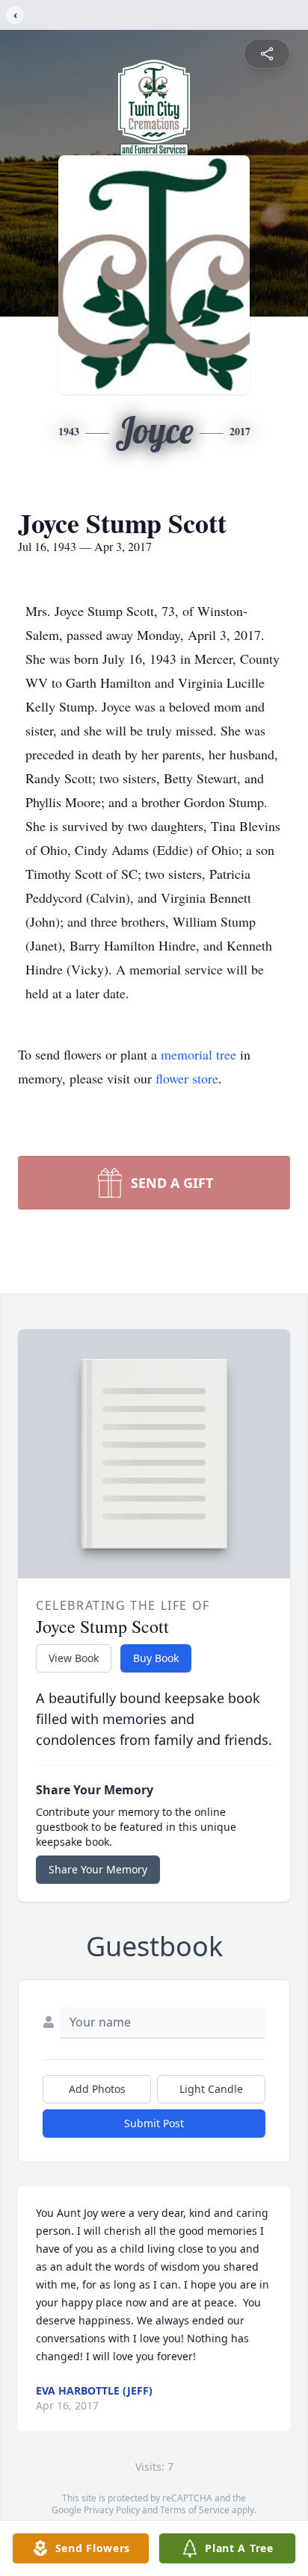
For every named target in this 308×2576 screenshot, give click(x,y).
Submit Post (154, 2123)
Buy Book (156, 1658)
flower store (187, 1078)
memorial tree (198, 1054)
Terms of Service (195, 2510)
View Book (74, 1658)
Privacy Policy (112, 2510)
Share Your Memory (98, 1869)
